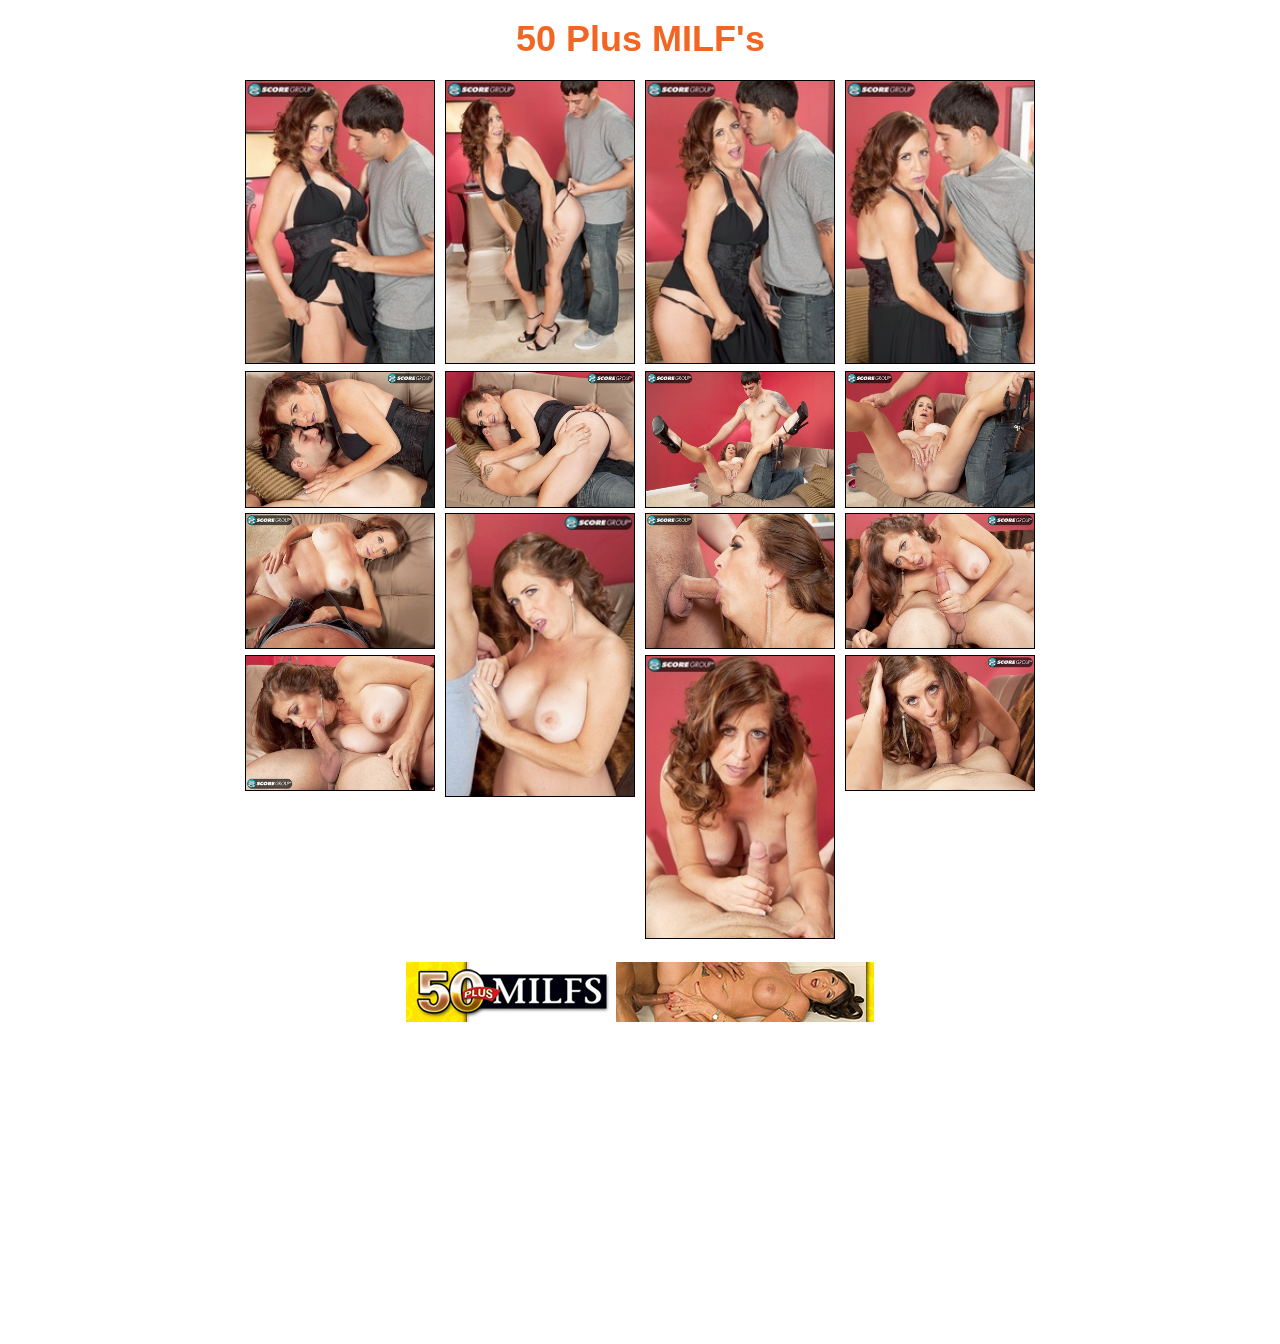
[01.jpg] (340, 222)
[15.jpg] (940, 723)
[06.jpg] (540, 439)
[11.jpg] (740, 581)
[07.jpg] (740, 439)
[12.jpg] (940, 581)
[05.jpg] (340, 439)
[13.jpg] (340, 723)
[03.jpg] (740, 222)
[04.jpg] (940, 222)
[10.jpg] (540, 655)
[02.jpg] (540, 222)
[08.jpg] (940, 439)
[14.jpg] (740, 797)
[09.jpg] (340, 581)
